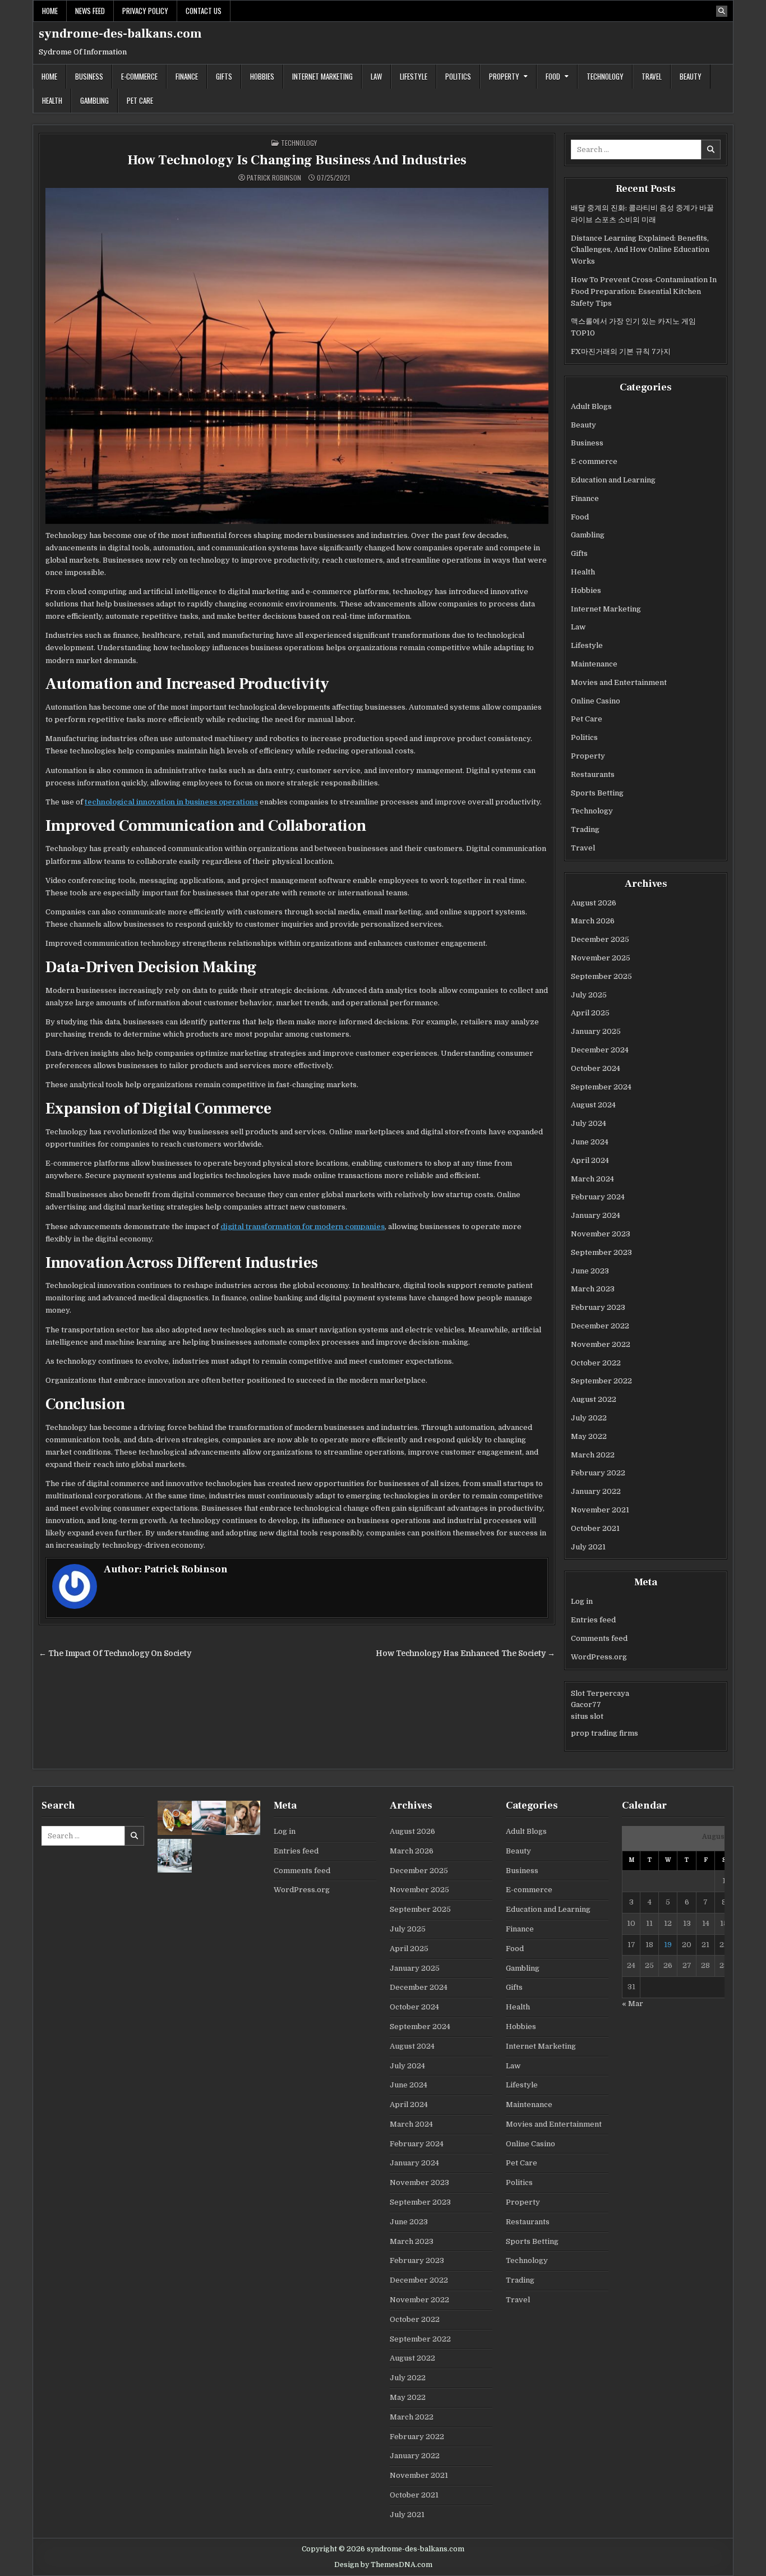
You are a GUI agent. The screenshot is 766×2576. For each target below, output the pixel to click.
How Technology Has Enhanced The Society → (465, 1653)
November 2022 (601, 1344)
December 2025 (600, 939)
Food (553, 76)
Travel (652, 76)
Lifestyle (414, 76)
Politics (458, 76)
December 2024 (600, 1050)
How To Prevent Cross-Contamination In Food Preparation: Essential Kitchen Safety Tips (644, 291)
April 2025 (590, 1013)
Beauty (691, 76)
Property (504, 76)
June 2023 (590, 1271)
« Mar (633, 2004)
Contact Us (204, 11)
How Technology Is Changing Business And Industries (297, 160)
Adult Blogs (591, 406)
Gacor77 (586, 1705)
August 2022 (594, 1399)
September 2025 (601, 976)
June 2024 (590, 1142)
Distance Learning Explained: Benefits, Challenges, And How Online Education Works (640, 250)
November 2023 (601, 1234)
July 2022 (589, 1418)
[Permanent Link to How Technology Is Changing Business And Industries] (297, 356)
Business (89, 76)
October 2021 (595, 1528)
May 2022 (589, 1436)
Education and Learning (613, 480)
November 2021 (600, 1510)
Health (52, 100)
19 (668, 1945)
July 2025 (589, 995)
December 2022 (600, 1326)
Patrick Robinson (274, 178)
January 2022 (596, 1491)
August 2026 (594, 903)
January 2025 (596, 1031)
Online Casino (596, 701)
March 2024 (592, 1179)
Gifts (224, 76)
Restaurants (593, 774)
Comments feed (599, 1638)
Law (376, 76)
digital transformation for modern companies (303, 1227)
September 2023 (601, 1252)
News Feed (90, 11)
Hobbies (262, 76)
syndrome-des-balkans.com (120, 34)
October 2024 (596, 1068)
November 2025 (601, 958)
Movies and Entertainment (619, 682)
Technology (605, 76)
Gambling (94, 100)
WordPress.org (599, 1657)
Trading (585, 829)
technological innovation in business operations (171, 802)
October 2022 (596, 1363)
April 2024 (590, 1160)
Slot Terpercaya (600, 1693)
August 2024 (593, 1105)
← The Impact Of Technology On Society (115, 1653)
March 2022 (593, 1455)
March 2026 (593, 921)
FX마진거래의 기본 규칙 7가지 (621, 351)
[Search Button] (722, 11)
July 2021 (588, 1547)
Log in (582, 1601)
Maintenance (594, 664)
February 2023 (598, 1307)
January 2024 (596, 1215)
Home (50, 11)
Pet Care (140, 100)
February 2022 (598, 1473)
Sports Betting (597, 793)
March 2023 (593, 1289)
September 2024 (601, 1087)
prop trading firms (605, 1733)
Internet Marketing (322, 76)
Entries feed (593, 1620)
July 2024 (589, 1123)
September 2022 (601, 1381)
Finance (187, 76)
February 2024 (598, 1197)
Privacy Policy (145, 11)
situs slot (587, 1716)
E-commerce (139, 76)
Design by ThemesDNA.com (383, 2565)
